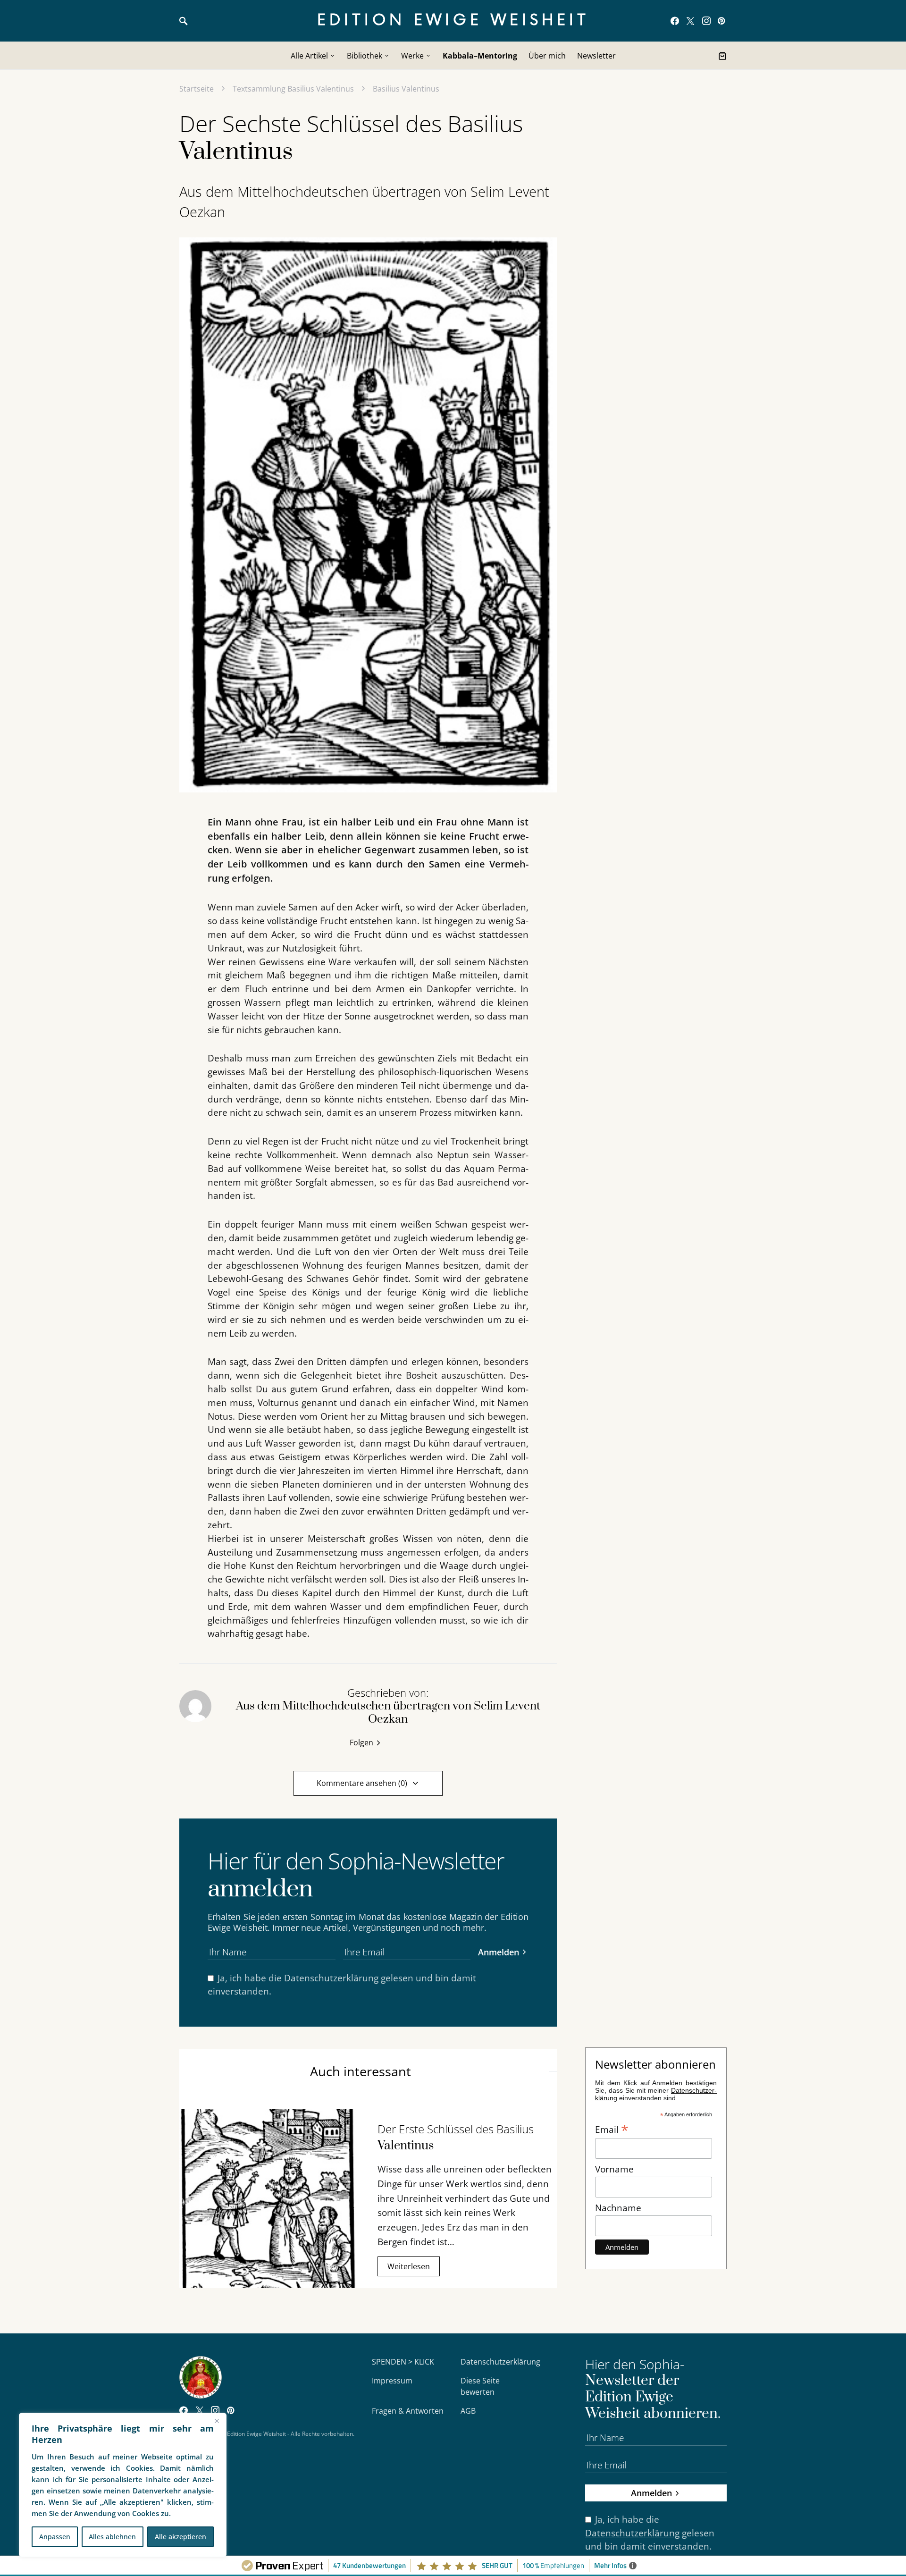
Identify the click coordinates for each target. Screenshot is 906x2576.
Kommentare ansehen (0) (362, 1783)
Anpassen (55, 2537)
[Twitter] (690, 21)
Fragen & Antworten (408, 2411)
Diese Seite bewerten (480, 2386)
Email (612, 2129)
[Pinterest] (721, 21)
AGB (468, 2411)
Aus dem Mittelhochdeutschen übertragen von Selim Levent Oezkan (364, 202)
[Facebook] (675, 21)
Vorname (614, 2169)
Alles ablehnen (112, 2537)
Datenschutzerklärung (331, 1978)
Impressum (392, 2381)
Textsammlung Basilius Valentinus (293, 89)
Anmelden (499, 1952)
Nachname (618, 2208)
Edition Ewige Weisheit (453, 21)
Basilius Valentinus (406, 89)
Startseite (197, 89)
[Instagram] (706, 21)
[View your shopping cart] (722, 56)
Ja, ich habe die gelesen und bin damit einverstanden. (342, 1985)
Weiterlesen (409, 2266)
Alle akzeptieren (180, 2537)
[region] (123, 2485)
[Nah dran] (217, 2421)
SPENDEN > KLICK (403, 2362)
